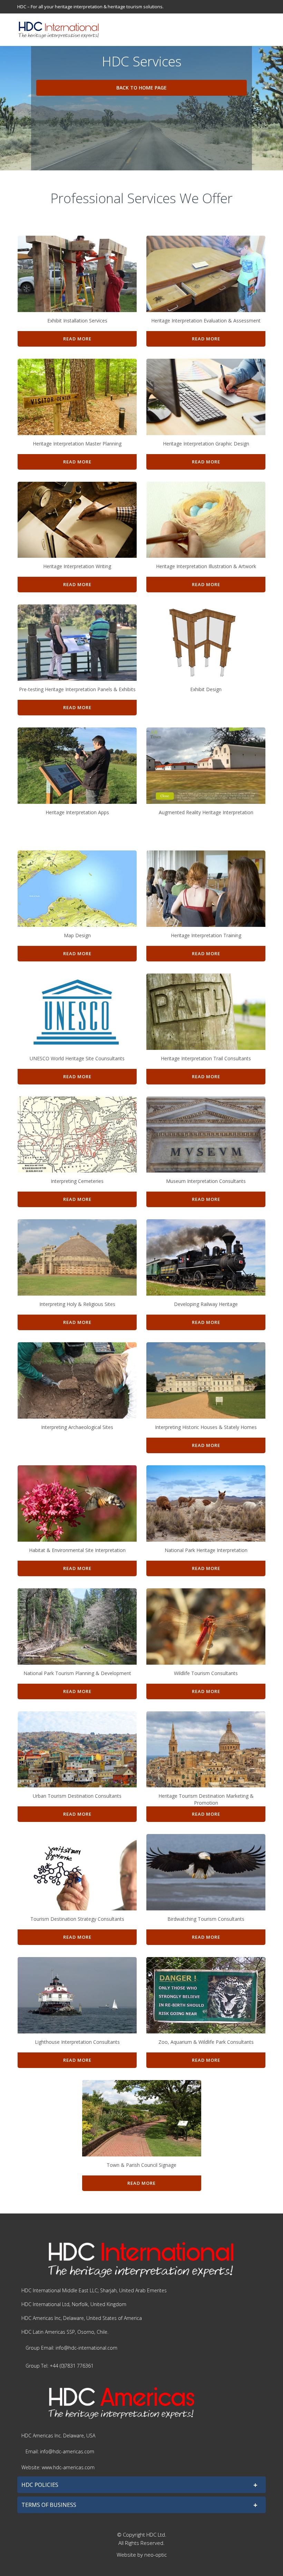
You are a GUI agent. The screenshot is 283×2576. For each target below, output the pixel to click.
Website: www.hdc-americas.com (58, 2467)
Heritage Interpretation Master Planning (77, 444)
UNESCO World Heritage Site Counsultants (77, 1058)
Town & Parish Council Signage (141, 2165)
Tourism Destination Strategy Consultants (77, 1919)
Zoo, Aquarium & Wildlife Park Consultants (206, 2042)
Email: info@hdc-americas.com (60, 2451)
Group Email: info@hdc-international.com (71, 2348)
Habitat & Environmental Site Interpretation (77, 1550)
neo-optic (155, 2555)
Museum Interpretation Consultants (206, 1181)
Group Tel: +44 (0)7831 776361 (60, 2366)
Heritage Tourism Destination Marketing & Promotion (206, 1799)
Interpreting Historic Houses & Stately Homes (206, 1427)
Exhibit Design (206, 689)
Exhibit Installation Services (77, 321)
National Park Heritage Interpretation (206, 1550)
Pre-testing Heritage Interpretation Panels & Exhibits (77, 689)
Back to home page (141, 88)
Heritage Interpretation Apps (77, 812)
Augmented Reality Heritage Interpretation (206, 812)
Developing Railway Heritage (206, 1304)
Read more (77, 339)
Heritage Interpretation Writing (77, 566)
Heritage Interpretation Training (206, 935)
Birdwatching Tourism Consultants (206, 1919)
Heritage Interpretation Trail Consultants (206, 1058)
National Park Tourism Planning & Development (77, 1673)
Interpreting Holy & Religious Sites (77, 1304)
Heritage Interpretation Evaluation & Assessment (206, 321)
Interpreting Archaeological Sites (77, 1427)
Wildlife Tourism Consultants (206, 1673)
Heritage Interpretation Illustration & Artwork (206, 566)
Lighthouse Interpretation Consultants (77, 2042)
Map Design (77, 935)
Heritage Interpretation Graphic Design (206, 444)
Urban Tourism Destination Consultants (77, 1796)
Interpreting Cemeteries (77, 1181)
